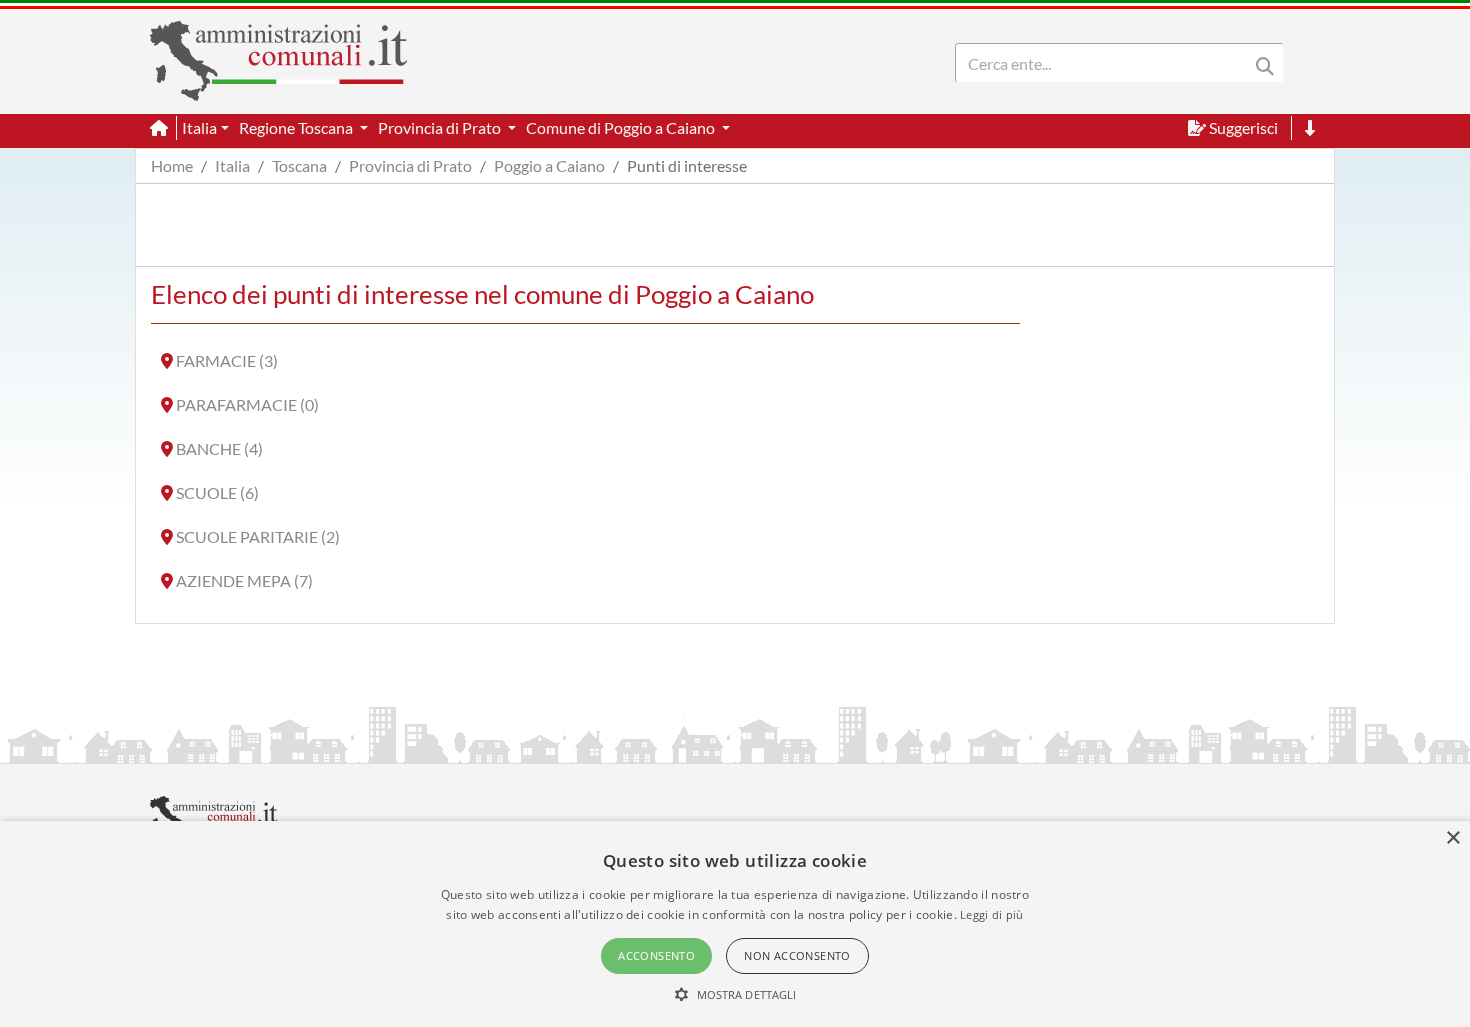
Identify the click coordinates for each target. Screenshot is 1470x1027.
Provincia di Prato (410, 165)
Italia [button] (199, 127)
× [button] (1452, 838)
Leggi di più (992, 914)
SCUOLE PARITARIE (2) (258, 536)
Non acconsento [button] (797, 955)
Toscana (299, 165)
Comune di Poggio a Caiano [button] (622, 127)
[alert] (735, 924)
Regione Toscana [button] (297, 127)
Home (172, 165)
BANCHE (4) (219, 448)
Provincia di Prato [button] (441, 127)
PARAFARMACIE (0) (247, 404)
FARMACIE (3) (227, 360)
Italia (232, 165)
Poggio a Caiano (549, 165)
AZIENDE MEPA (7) (244, 580)
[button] (735, 994)
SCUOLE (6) (217, 492)
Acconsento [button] (656, 955)
